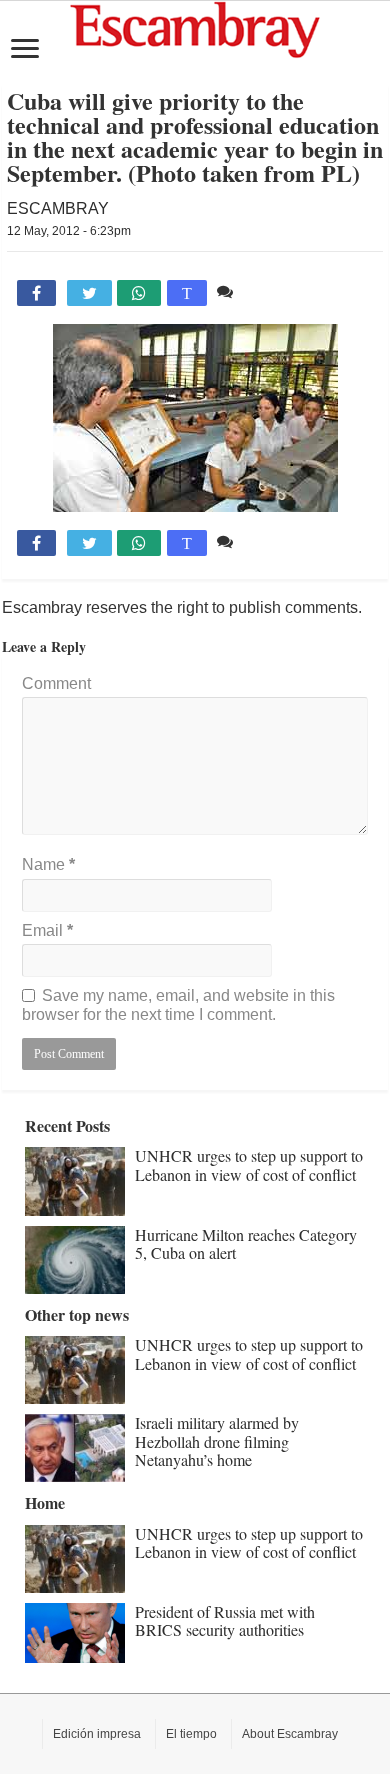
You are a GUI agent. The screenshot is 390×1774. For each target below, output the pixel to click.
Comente (270, 291)
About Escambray (290, 1734)
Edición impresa (97, 1734)
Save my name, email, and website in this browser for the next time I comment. (178, 1004)
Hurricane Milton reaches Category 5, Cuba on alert (246, 1243)
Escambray (58, 208)
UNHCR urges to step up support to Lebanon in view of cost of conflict (249, 1164)
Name (48, 864)
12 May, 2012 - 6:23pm (69, 231)
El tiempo (191, 1734)
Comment (56, 683)
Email (47, 930)
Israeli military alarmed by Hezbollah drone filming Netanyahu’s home (217, 1441)
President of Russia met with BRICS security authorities (225, 1620)
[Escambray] (195, 30)
